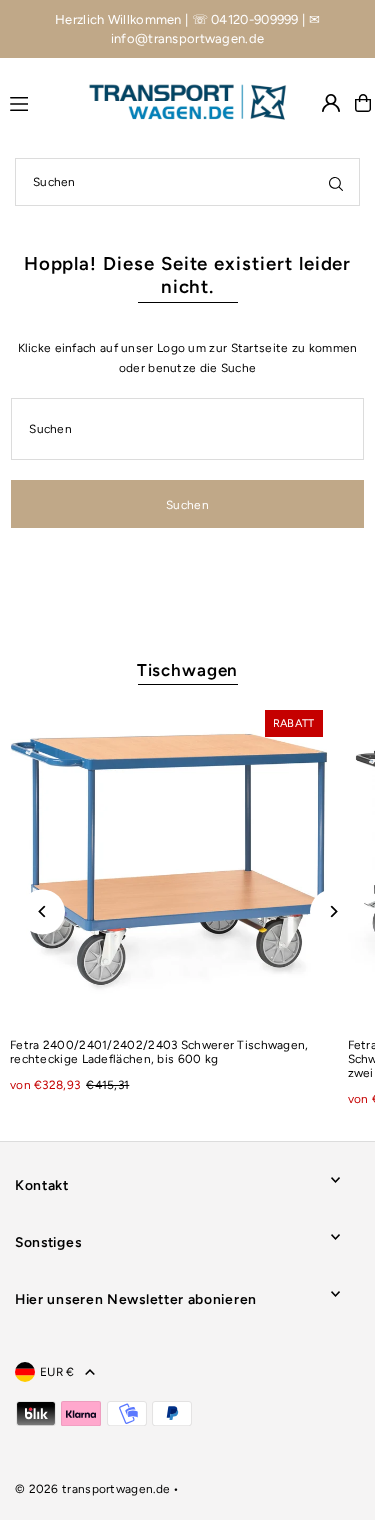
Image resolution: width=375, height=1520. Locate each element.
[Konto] (331, 103)
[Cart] (363, 103)
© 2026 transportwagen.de (92, 1489)
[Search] (336, 182)
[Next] (332, 911)
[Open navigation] (40, 102)
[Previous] (42, 911)
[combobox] (187, 182)
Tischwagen (188, 670)
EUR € (57, 1372)
